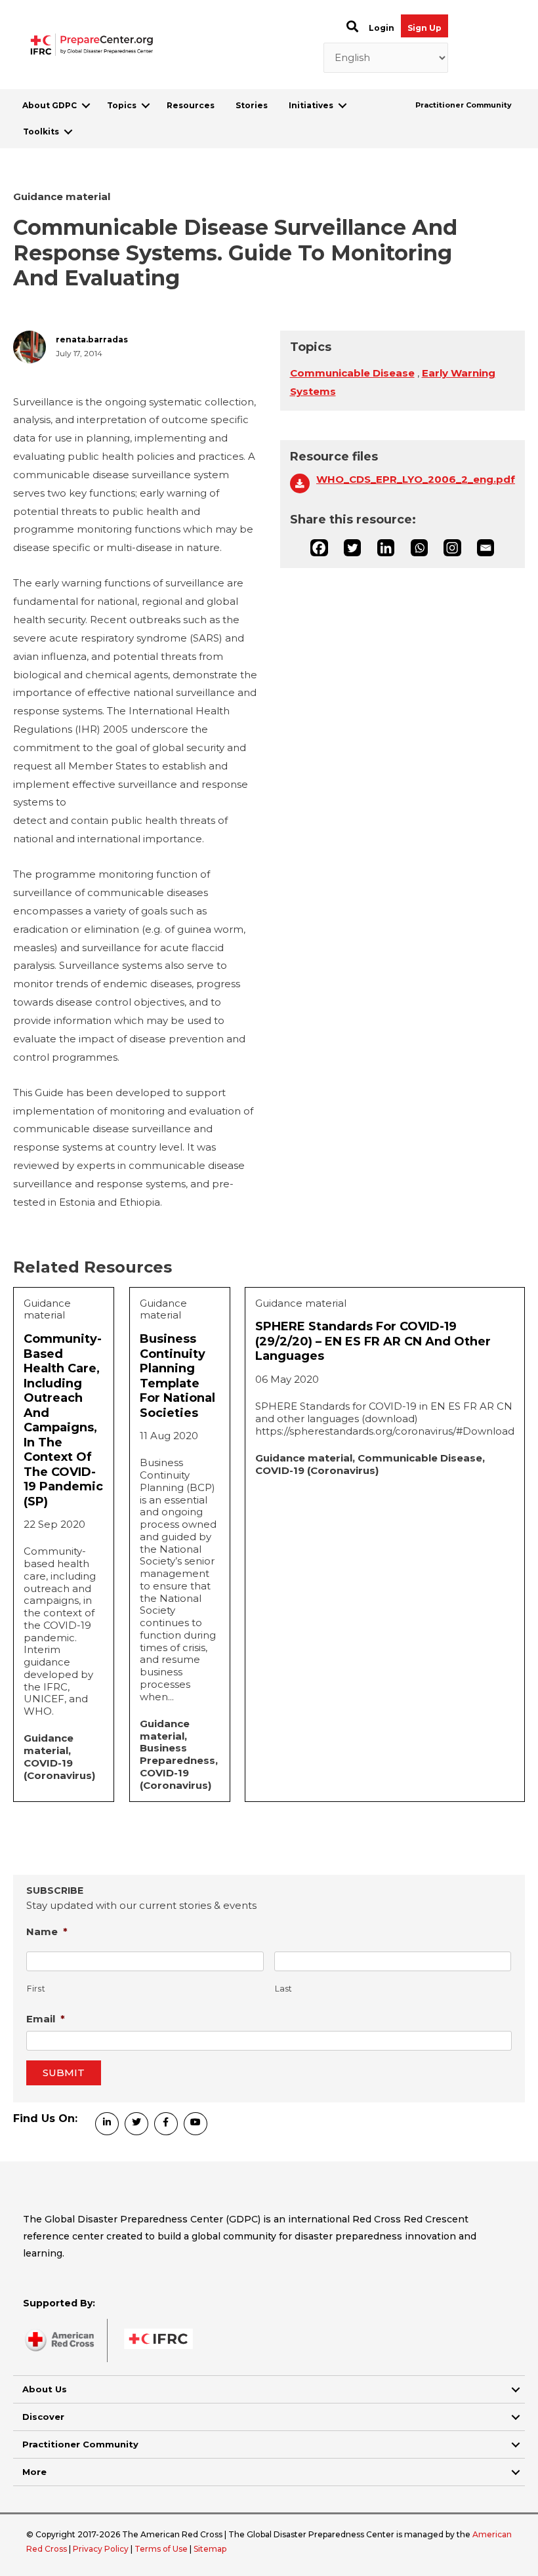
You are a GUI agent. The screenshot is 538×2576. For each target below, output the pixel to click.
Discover (43, 2417)
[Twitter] (352, 548)
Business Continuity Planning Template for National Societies (177, 1376)
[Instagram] (452, 548)
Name (47, 1932)
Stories (252, 105)
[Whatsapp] (419, 548)
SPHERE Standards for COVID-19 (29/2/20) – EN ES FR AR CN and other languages (373, 1341)
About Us (45, 2389)
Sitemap (210, 2549)
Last (284, 1989)
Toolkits (41, 132)
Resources (191, 105)
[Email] (486, 548)
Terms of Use (161, 2549)
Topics (122, 105)
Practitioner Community (464, 105)
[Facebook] (319, 548)
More (34, 2472)
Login (382, 28)
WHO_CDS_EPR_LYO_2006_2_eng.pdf (416, 480)
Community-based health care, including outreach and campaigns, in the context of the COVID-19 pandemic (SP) (63, 1420)
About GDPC (50, 105)
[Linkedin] (386, 548)
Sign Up (424, 28)
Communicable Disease (352, 373)
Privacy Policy (102, 2549)
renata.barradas (92, 340)
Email (46, 2019)
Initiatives (311, 105)
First (36, 1989)
